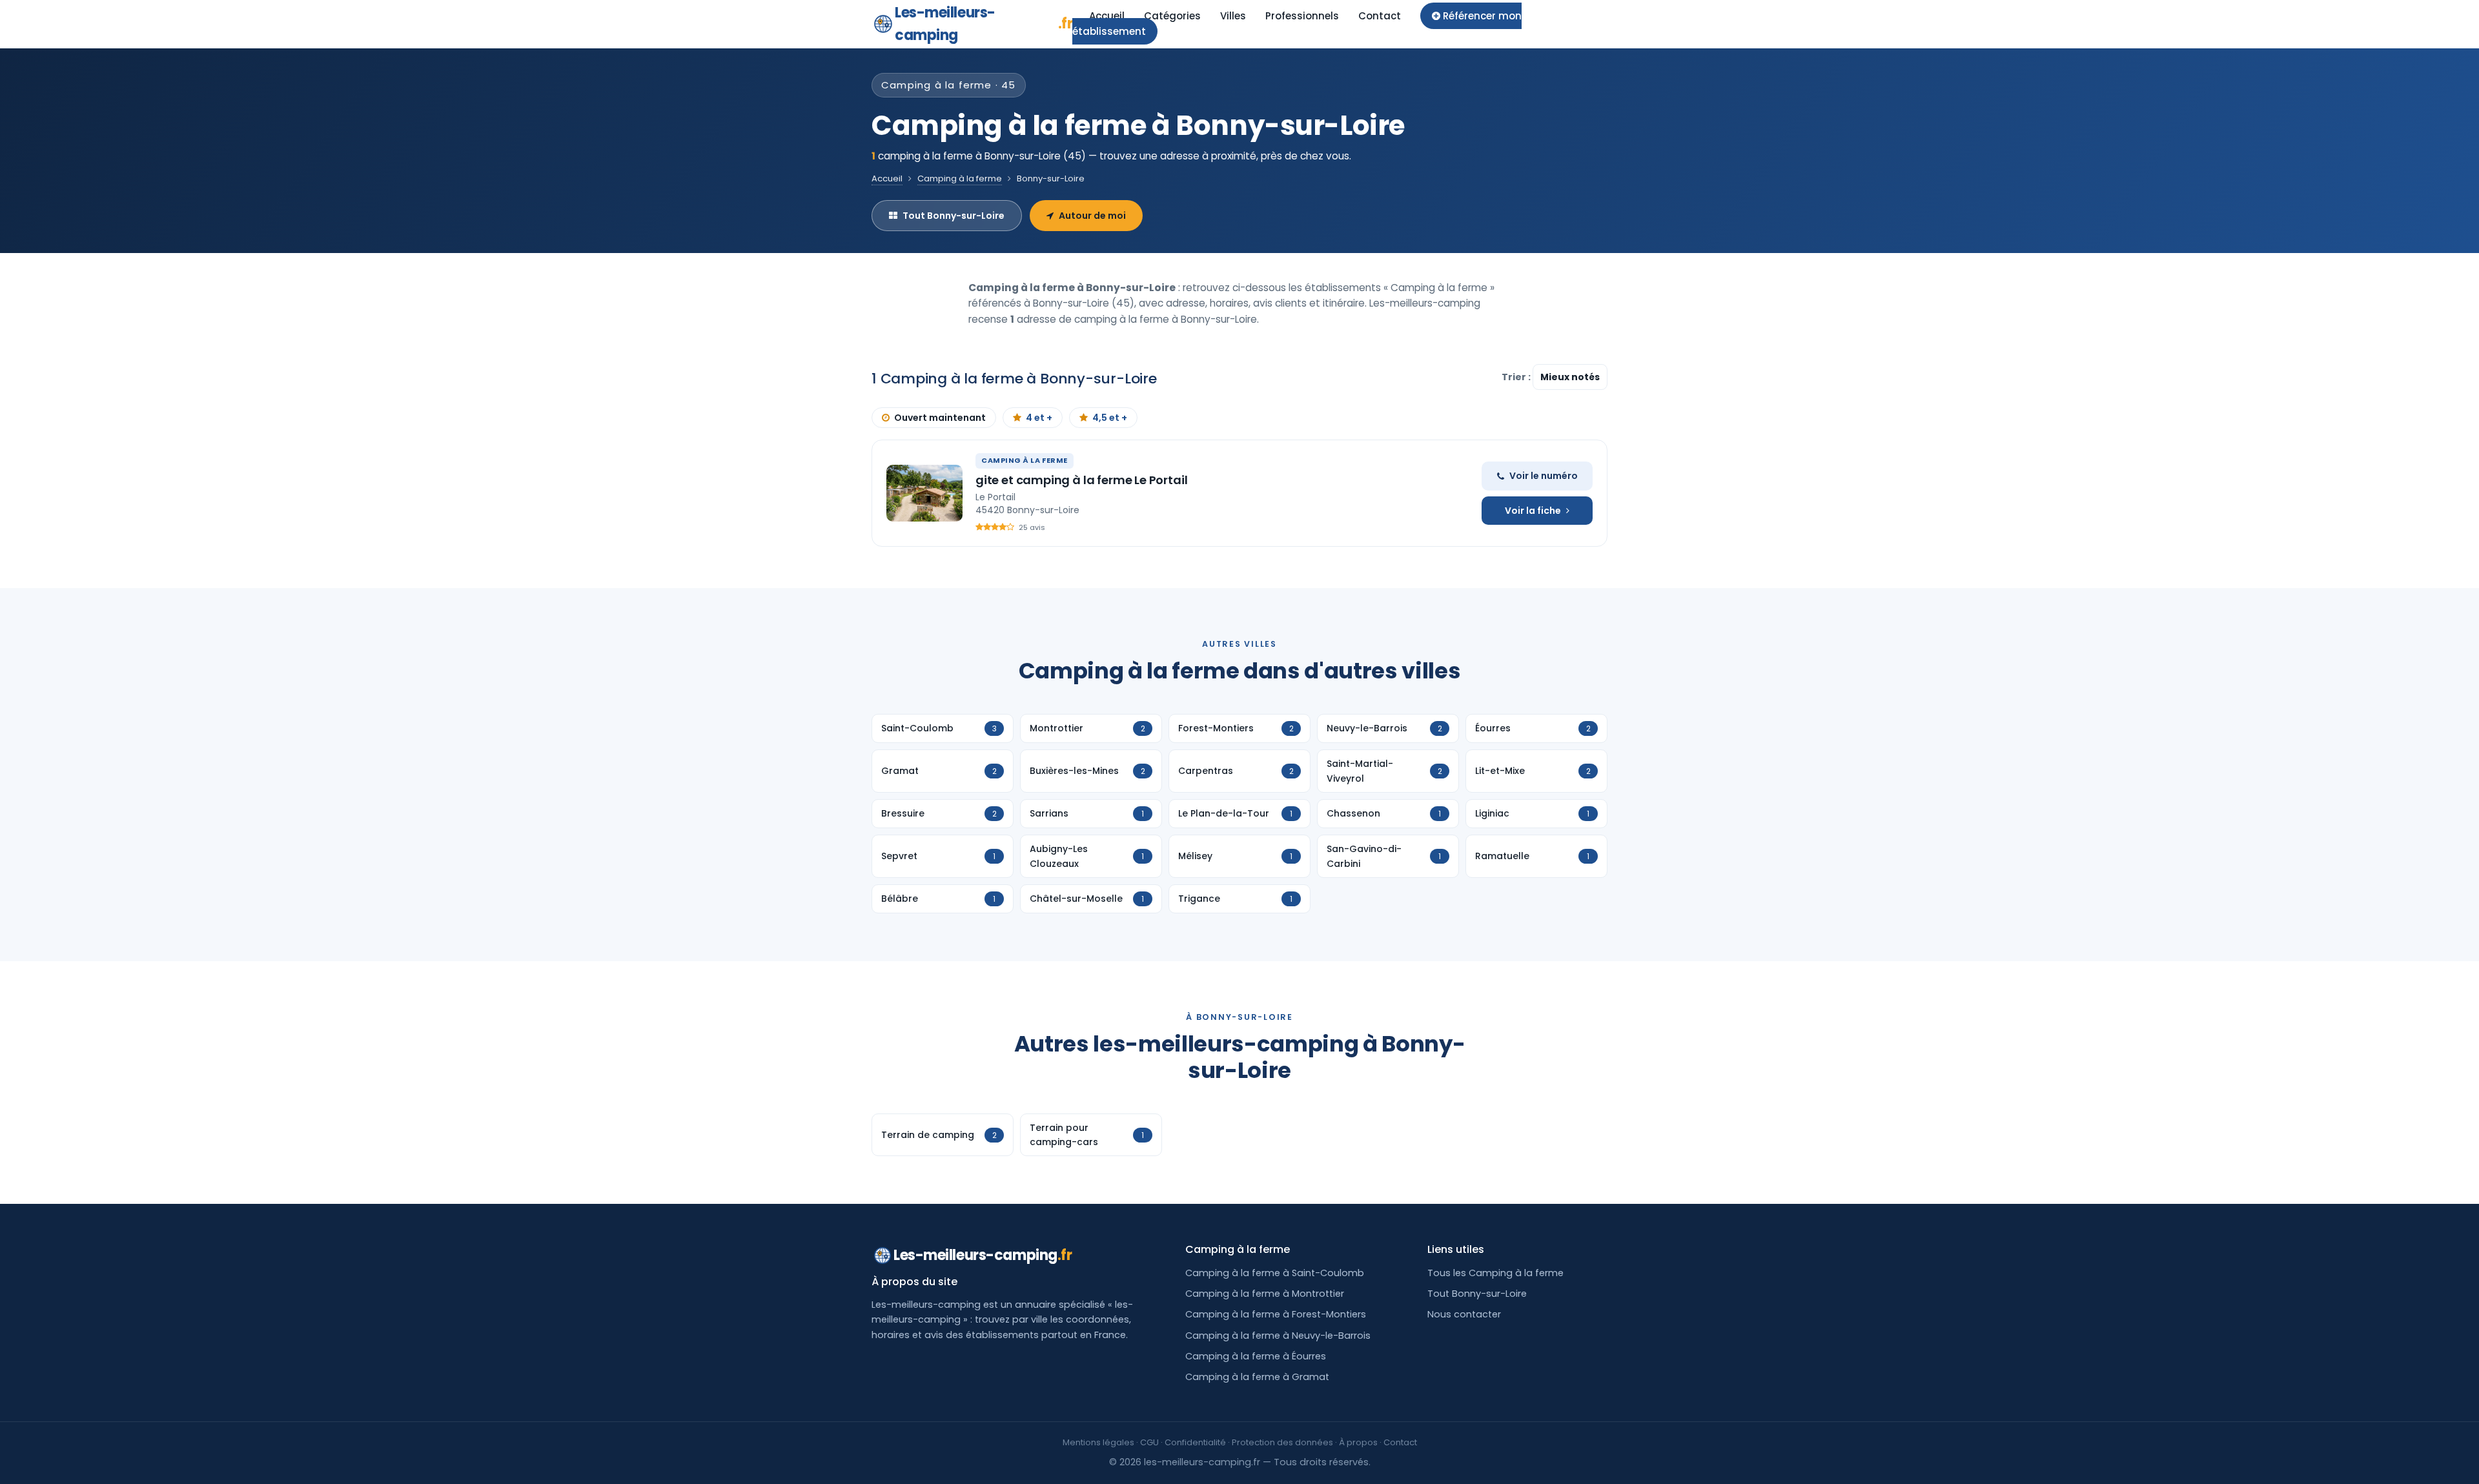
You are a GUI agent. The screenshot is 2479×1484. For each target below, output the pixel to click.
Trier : (1517, 377)
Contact (1380, 16)
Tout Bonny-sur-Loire (954, 216)
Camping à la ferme (960, 178)
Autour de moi (1092, 216)
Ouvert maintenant (940, 418)
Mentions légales (1098, 1442)
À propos (1358, 1442)
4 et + (1039, 418)
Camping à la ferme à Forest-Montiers (1276, 1314)
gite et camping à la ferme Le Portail (1081, 480)
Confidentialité (1195, 1442)
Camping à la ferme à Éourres (1256, 1356)
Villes (1233, 16)
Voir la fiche (1533, 511)
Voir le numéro (1544, 476)
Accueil (1107, 16)
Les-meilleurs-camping (984, 24)
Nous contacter (1464, 1314)
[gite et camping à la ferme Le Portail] (924, 493)
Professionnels (1302, 16)
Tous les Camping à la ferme (1495, 1273)
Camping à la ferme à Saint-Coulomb (1275, 1273)
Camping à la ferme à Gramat (1257, 1377)
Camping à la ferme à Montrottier (1265, 1294)
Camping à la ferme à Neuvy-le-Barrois (1278, 1336)
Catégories (1172, 16)
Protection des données (1282, 1442)
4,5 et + (1110, 418)
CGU (1149, 1442)
